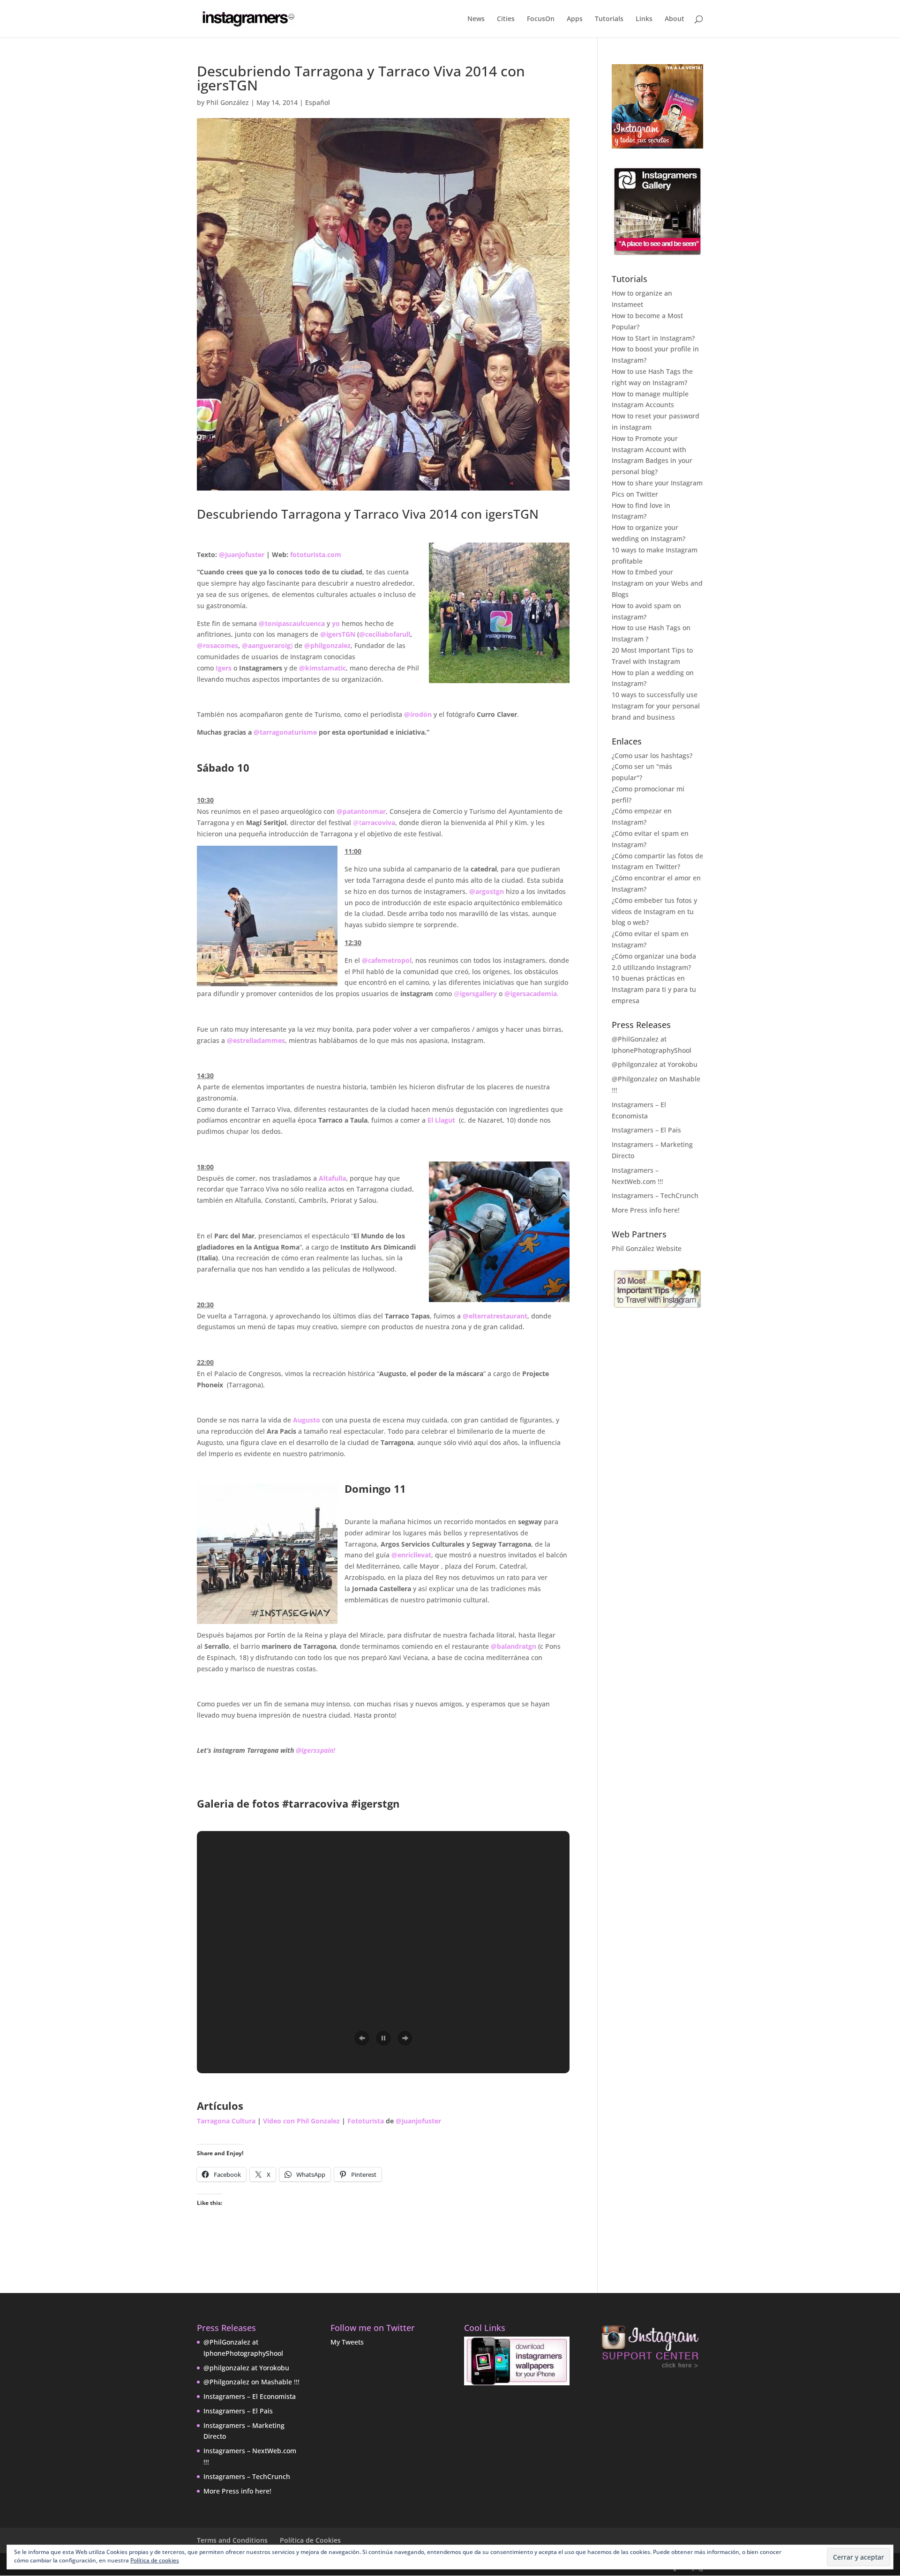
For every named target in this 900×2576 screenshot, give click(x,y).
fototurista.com (316, 555)
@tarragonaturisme (285, 732)
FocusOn (541, 19)
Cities (506, 19)
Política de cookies (155, 2560)
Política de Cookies (310, 2540)
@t (374, 823)
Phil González (228, 102)
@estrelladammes (256, 1040)
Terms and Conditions (232, 2540)
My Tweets (347, 2342)
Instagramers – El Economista (250, 2396)
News (476, 19)
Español (318, 102)
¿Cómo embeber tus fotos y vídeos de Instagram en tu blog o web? (654, 912)
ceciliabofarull (388, 634)
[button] (362, 2038)
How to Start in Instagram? (653, 338)
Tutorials (609, 19)
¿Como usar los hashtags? (652, 756)
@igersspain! (315, 1750)
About (675, 19)
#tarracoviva (315, 1803)
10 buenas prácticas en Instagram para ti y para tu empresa (654, 989)
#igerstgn (375, 1803)
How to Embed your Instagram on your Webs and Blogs (657, 583)
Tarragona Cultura (226, 2121)
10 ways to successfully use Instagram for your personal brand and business (656, 706)
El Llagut (441, 1120)
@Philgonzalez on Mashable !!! (251, 2382)
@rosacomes (217, 645)
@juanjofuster (243, 555)
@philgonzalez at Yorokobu (655, 1064)
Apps (575, 19)
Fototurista (366, 2121)
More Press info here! (646, 1210)
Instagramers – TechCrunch (655, 1195)
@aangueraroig (266, 645)
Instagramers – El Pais (646, 1130)
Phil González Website (647, 1248)
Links (644, 19)
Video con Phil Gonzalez (301, 2121)
